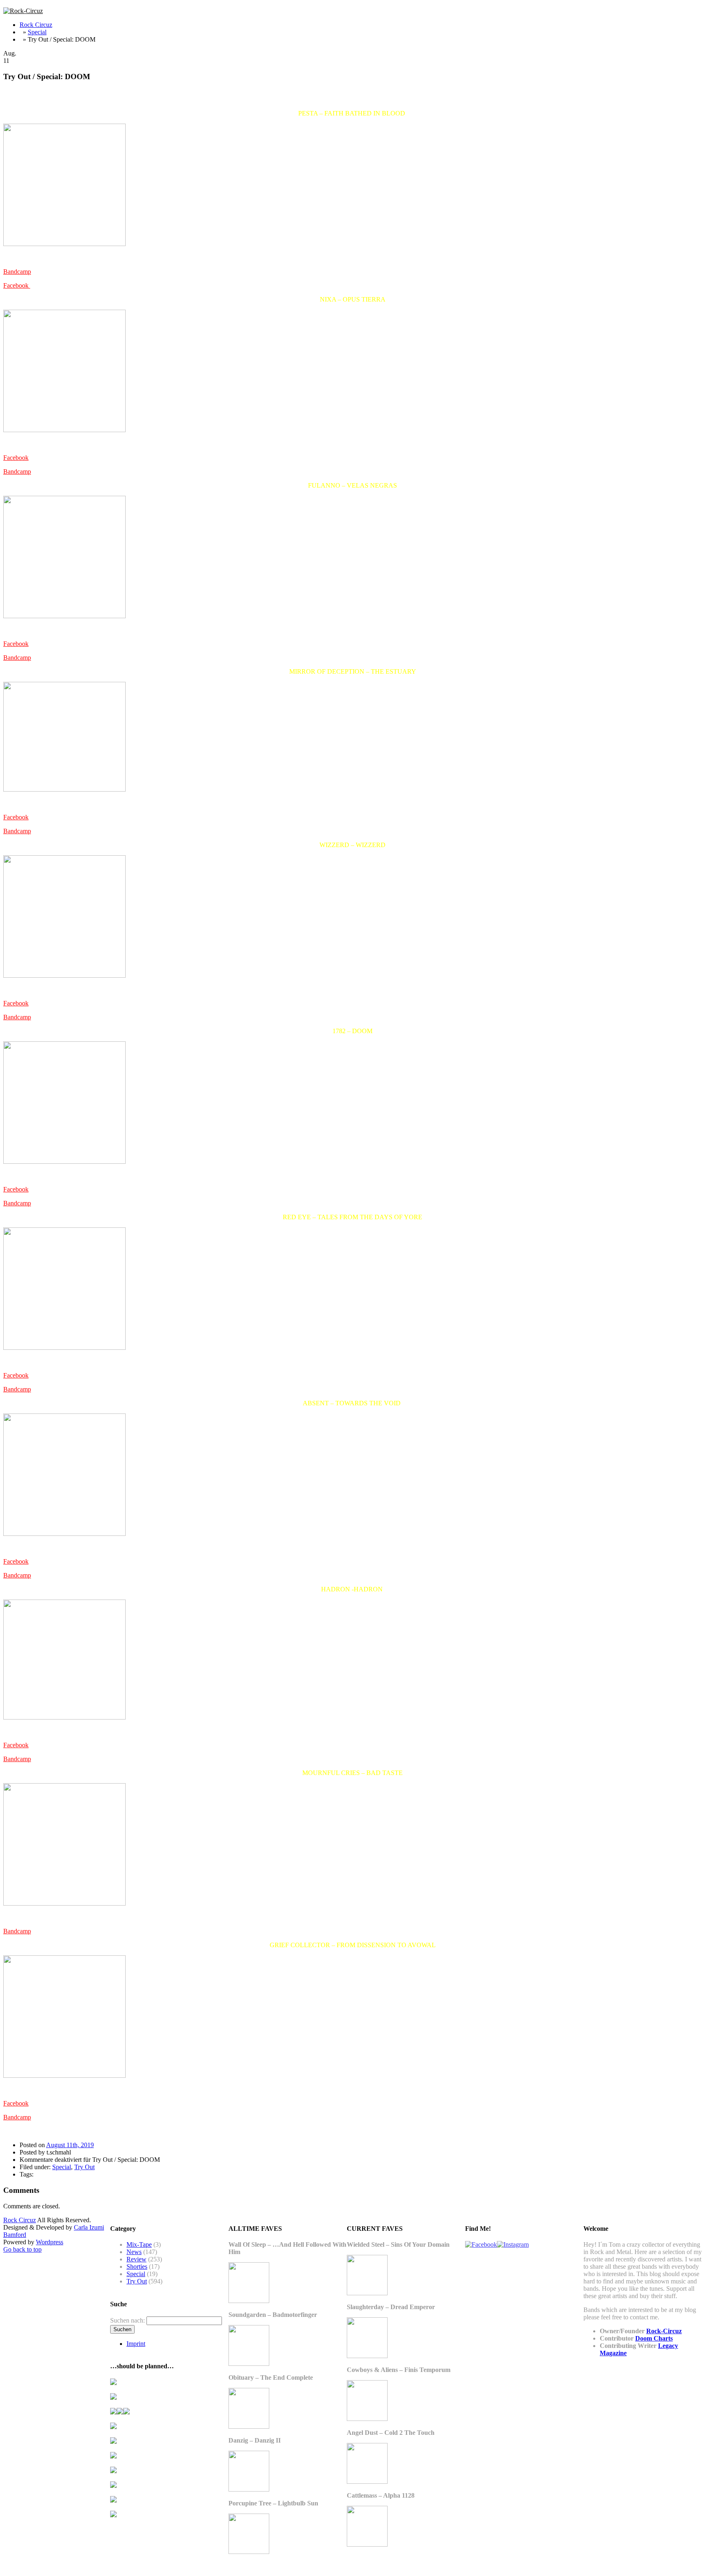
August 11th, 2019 (70, 2145)
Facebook (17, 285)
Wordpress (50, 2242)
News (134, 2252)
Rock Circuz (36, 25)
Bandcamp (17, 272)
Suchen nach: (127, 2320)
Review (136, 2259)
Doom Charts (654, 2338)
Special (37, 32)
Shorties (137, 2266)
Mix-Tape (139, 2244)
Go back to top (22, 2249)
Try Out (84, 2167)
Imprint (136, 2344)
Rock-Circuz (664, 2331)
